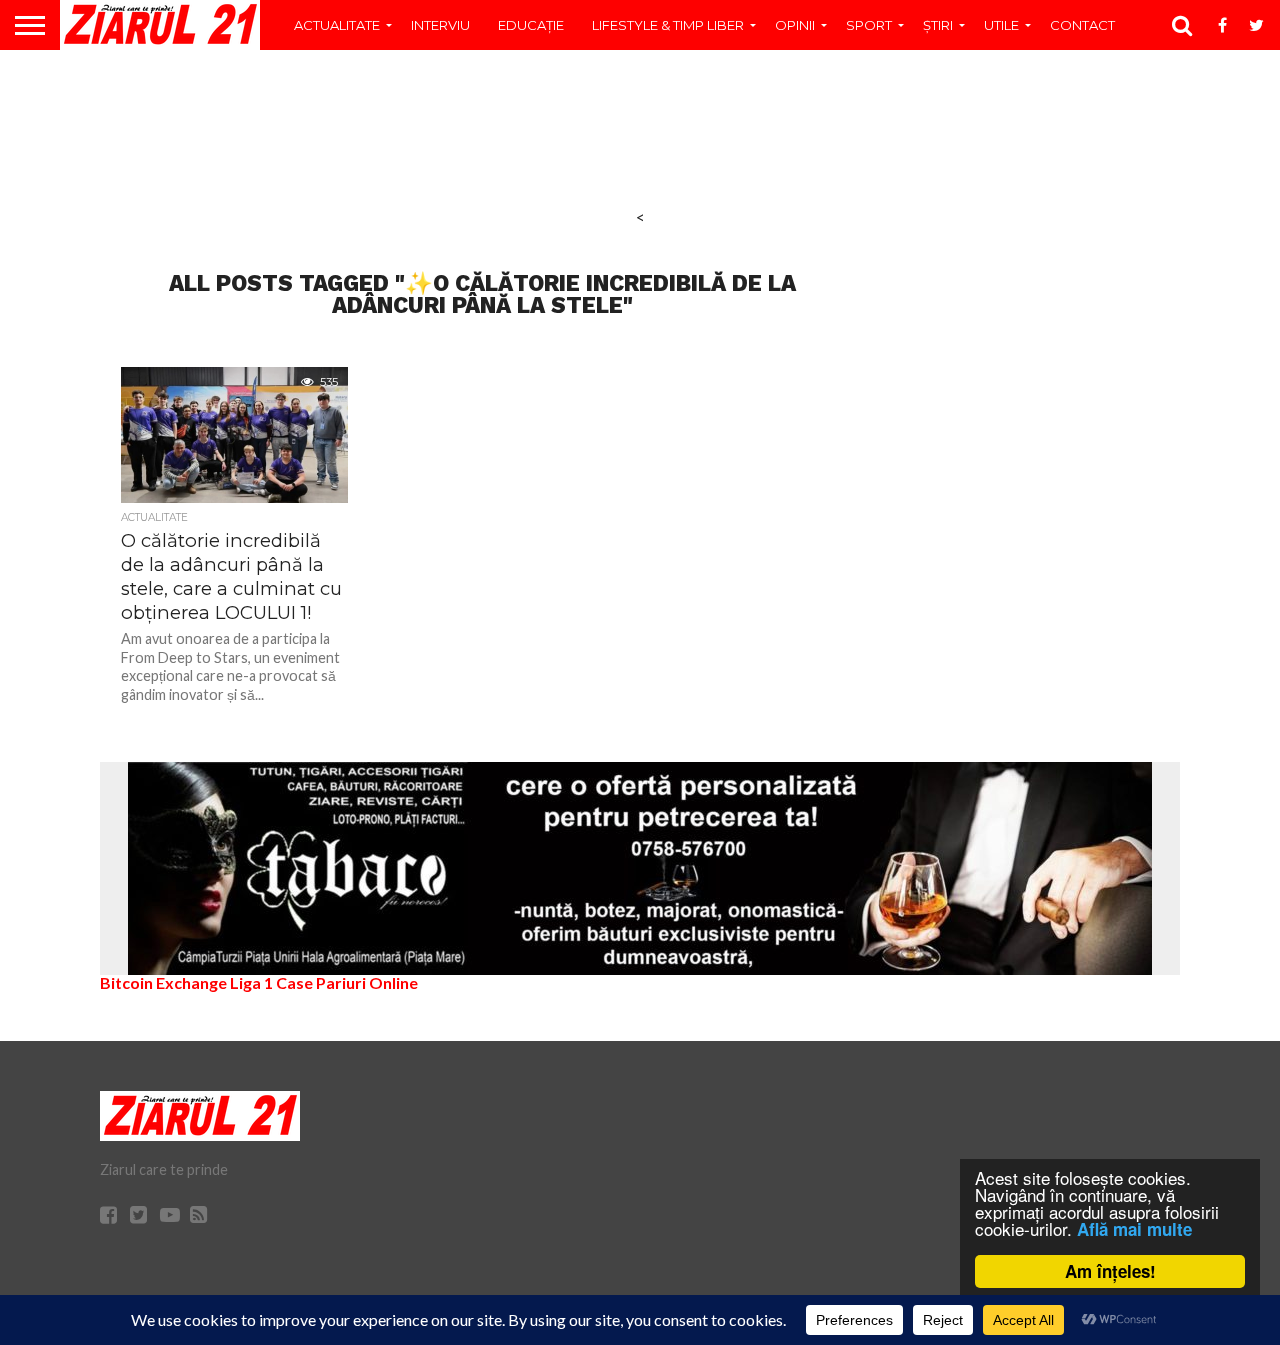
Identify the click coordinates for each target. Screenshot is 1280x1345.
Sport (869, 25)
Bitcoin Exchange (163, 982)
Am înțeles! (1110, 1271)
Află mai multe (1134, 1229)
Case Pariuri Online (347, 982)
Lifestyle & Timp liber (668, 25)
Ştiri (938, 25)
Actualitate (337, 25)
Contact (1082, 25)
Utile (1001, 25)
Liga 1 (251, 982)
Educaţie (531, 25)
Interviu (440, 25)
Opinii (795, 25)
